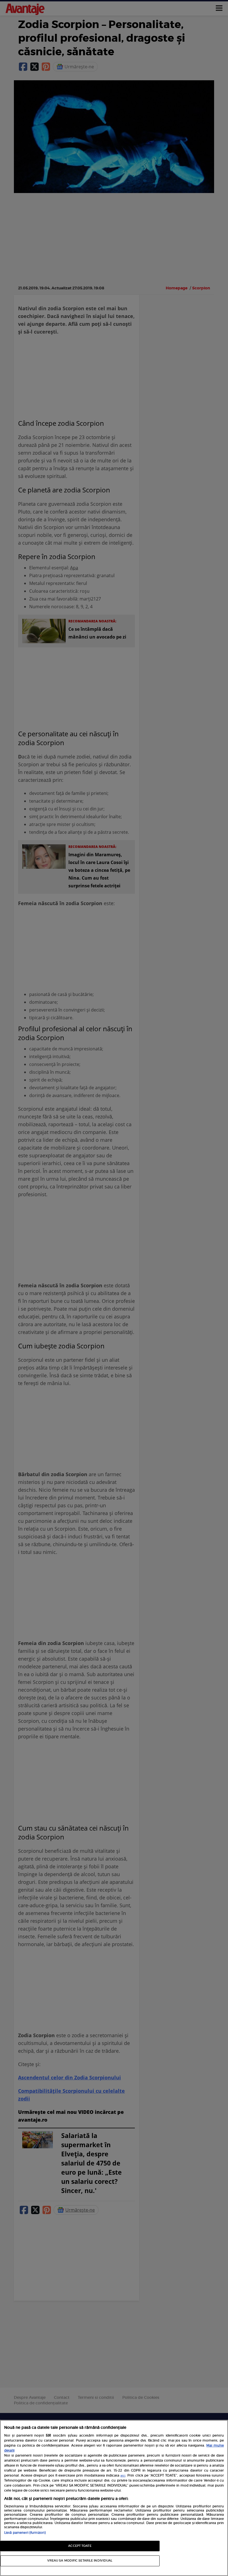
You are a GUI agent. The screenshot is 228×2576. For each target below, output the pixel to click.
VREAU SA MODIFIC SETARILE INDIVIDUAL (80, 2561)
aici (123, 2476)
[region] (114, 2498)
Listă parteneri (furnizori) (25, 2533)
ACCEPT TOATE (80, 2546)
